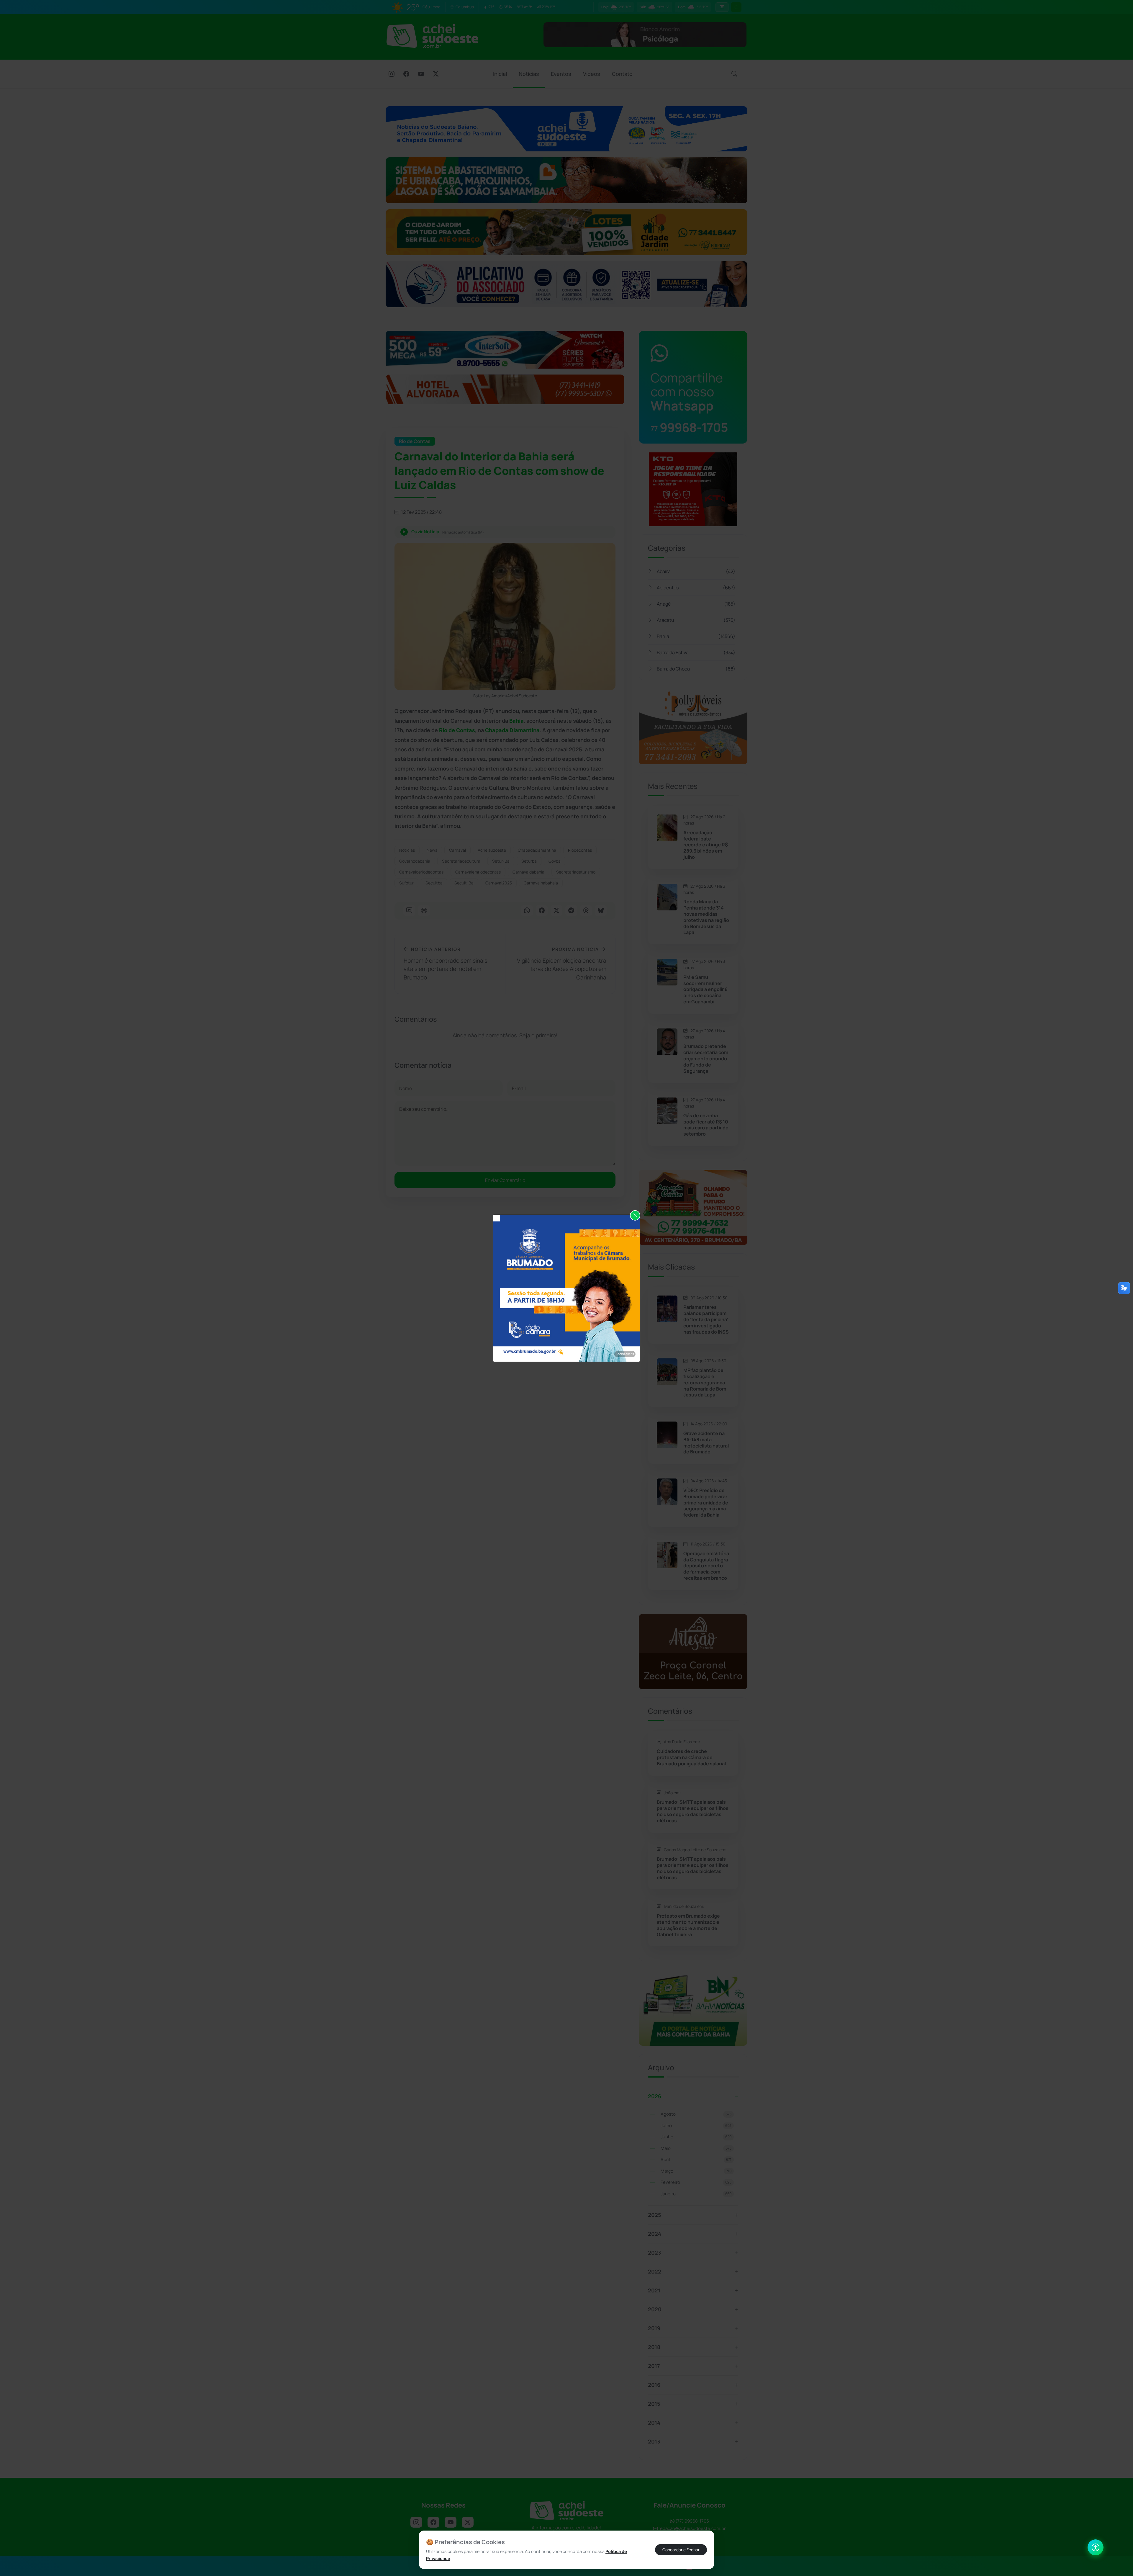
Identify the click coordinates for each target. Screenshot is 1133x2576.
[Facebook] (406, 74)
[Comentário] (409, 911)
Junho (696, 2137)
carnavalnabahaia (541, 883)
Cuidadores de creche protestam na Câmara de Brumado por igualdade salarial (691, 1757)
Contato (622, 74)
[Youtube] (421, 74)
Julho (696, 2126)
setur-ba (501, 861)
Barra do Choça (696, 669)
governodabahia (415, 861)
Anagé (696, 604)
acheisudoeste (492, 850)
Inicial (500, 74)
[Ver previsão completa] (722, 7)
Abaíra (696, 571)
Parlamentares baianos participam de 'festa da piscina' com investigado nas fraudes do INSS (706, 1319)
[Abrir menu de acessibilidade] (1096, 2547)
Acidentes (696, 588)
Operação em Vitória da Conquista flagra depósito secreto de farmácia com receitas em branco (706, 1566)
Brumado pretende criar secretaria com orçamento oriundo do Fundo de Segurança (706, 1059)
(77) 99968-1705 (692, 2521)
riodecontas (580, 850)
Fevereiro (696, 2182)
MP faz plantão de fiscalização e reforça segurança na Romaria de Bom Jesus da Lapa (705, 1383)
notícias (407, 850)
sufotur (406, 883)
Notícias (529, 74)
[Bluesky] (601, 911)
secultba (434, 883)
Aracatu (696, 620)
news (432, 850)
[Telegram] (571, 911)
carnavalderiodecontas (421, 872)
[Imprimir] (424, 911)
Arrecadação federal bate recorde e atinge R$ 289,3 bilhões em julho (706, 845)
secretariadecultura (461, 861)
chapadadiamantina (537, 850)
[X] (436, 74)
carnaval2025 (499, 883)
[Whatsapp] (527, 911)
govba (555, 861)
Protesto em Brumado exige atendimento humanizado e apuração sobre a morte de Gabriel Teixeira (688, 1925)
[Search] (734, 74)
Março (696, 2171)
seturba (529, 861)
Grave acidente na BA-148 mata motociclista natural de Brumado (706, 1443)
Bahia (696, 636)
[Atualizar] (736, 7)
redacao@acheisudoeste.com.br (692, 2528)
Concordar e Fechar (681, 2550)
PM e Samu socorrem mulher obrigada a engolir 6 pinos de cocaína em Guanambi (705, 989)
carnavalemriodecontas (478, 872)
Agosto (696, 2114)
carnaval (457, 850)
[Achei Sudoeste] (432, 36)
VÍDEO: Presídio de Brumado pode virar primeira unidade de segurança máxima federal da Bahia (706, 1503)
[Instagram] (392, 74)
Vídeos (592, 74)
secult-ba (464, 883)
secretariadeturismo (576, 872)
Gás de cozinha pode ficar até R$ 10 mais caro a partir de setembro (706, 1125)
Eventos (561, 74)
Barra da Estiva (696, 652)
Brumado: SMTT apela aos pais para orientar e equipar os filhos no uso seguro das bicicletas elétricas (693, 1811)
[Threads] (586, 911)
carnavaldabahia (528, 872)
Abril (696, 2159)
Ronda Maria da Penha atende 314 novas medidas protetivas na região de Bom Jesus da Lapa (706, 917)
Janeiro (696, 2194)
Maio (696, 2148)
